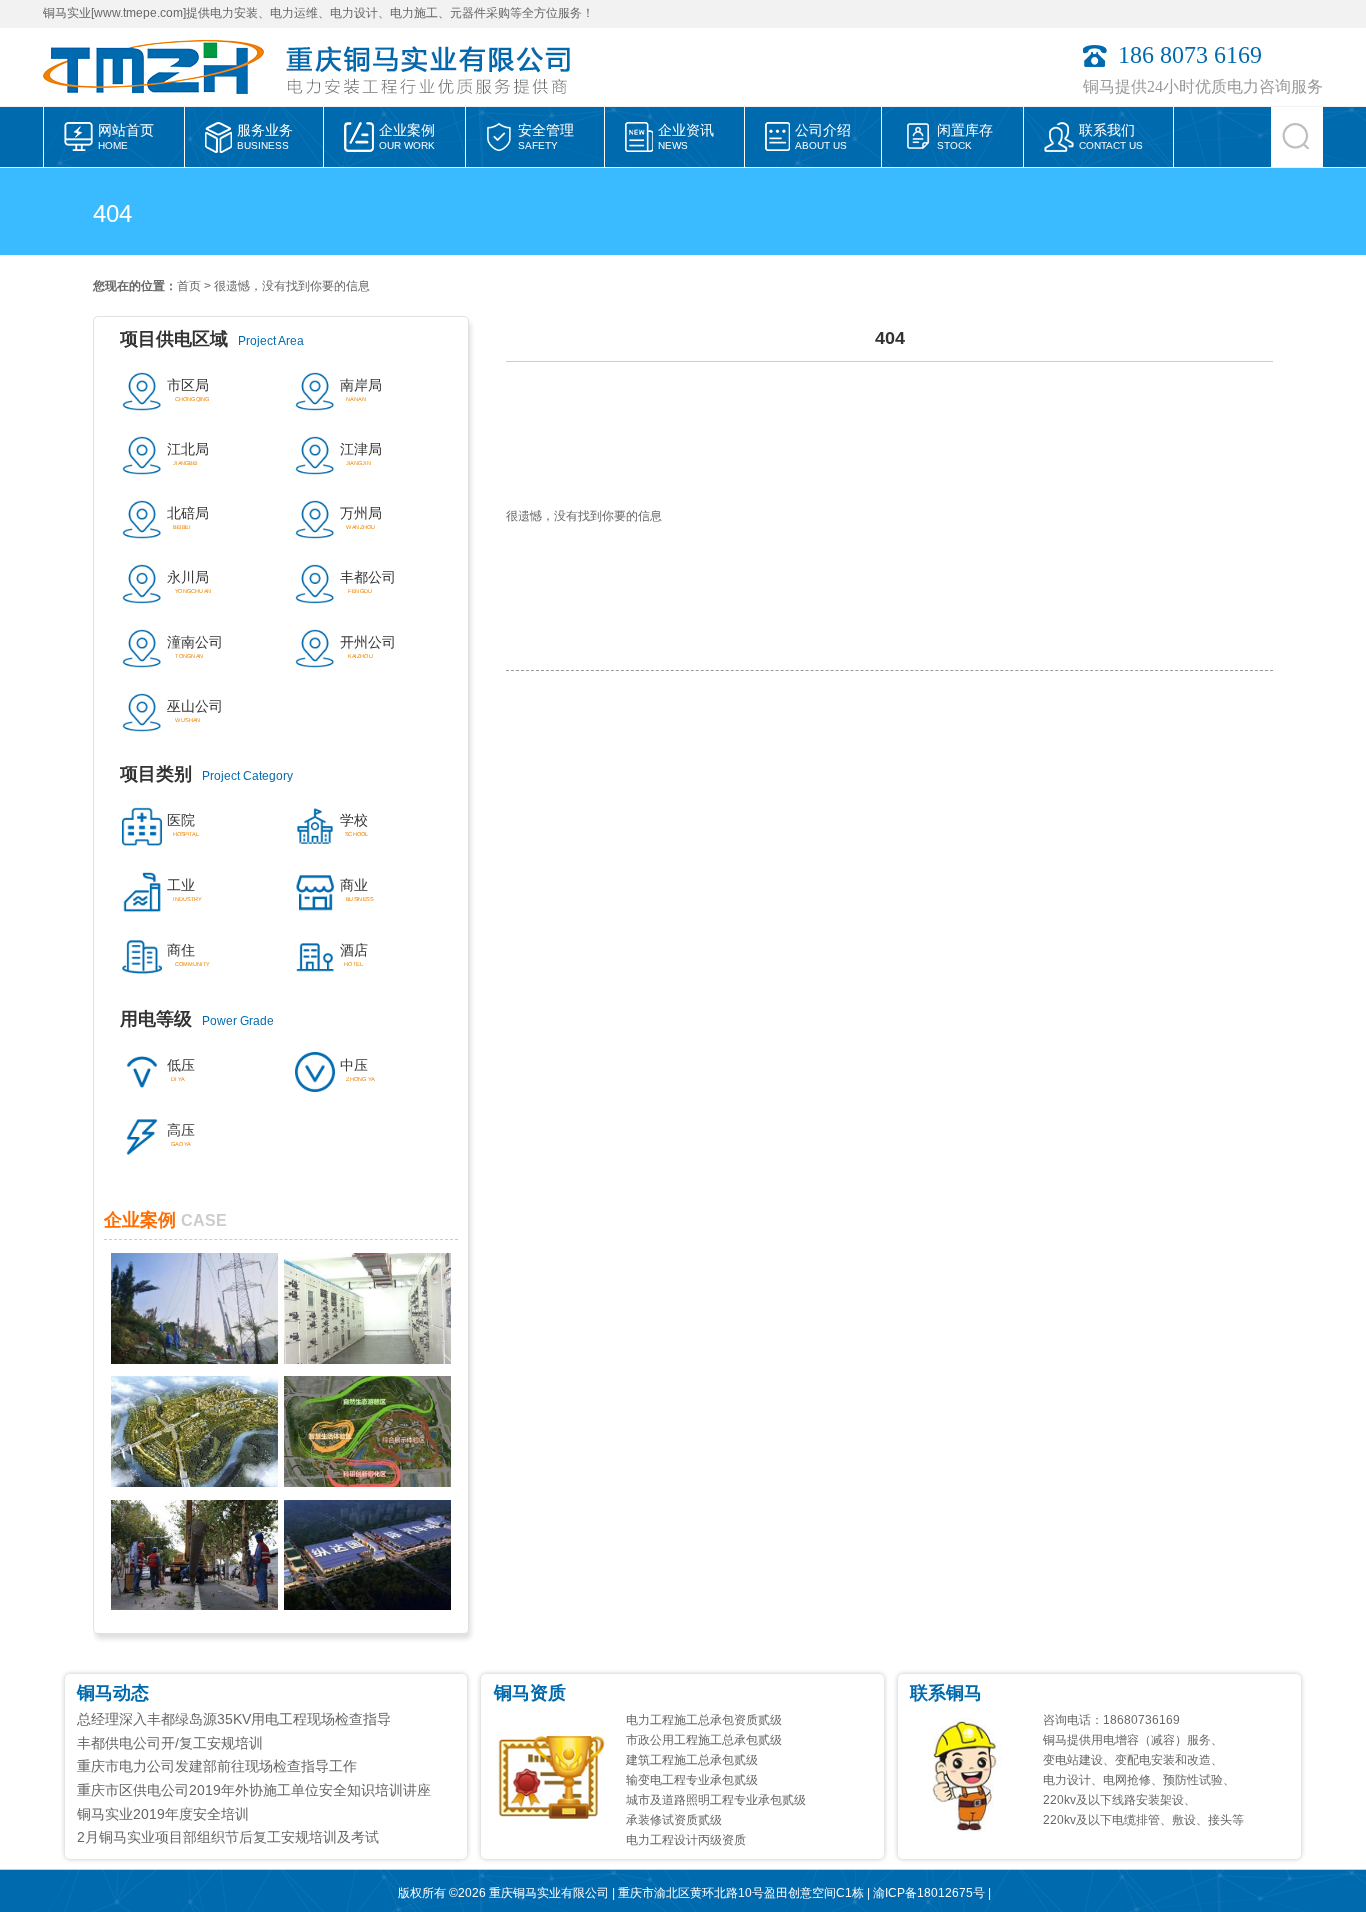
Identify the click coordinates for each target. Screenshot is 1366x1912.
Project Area (212, 339)
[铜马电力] (162, 101)
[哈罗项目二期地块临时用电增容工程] (194, 1482)
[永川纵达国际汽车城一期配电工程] (367, 1605)
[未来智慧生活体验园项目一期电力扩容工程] (367, 1482)
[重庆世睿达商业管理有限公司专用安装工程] (367, 1359)
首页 (189, 286)
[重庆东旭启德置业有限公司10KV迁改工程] (194, 1605)
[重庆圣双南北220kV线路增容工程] (194, 1359)
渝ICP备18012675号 (929, 1893)
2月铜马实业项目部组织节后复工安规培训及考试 (228, 1837)
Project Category (206, 774)
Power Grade (197, 1019)
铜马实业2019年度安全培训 (163, 1814)
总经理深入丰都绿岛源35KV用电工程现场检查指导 (234, 1719)
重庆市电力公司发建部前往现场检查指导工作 (217, 1766)
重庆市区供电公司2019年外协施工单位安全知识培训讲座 (254, 1790)
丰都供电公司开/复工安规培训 (170, 1743)
